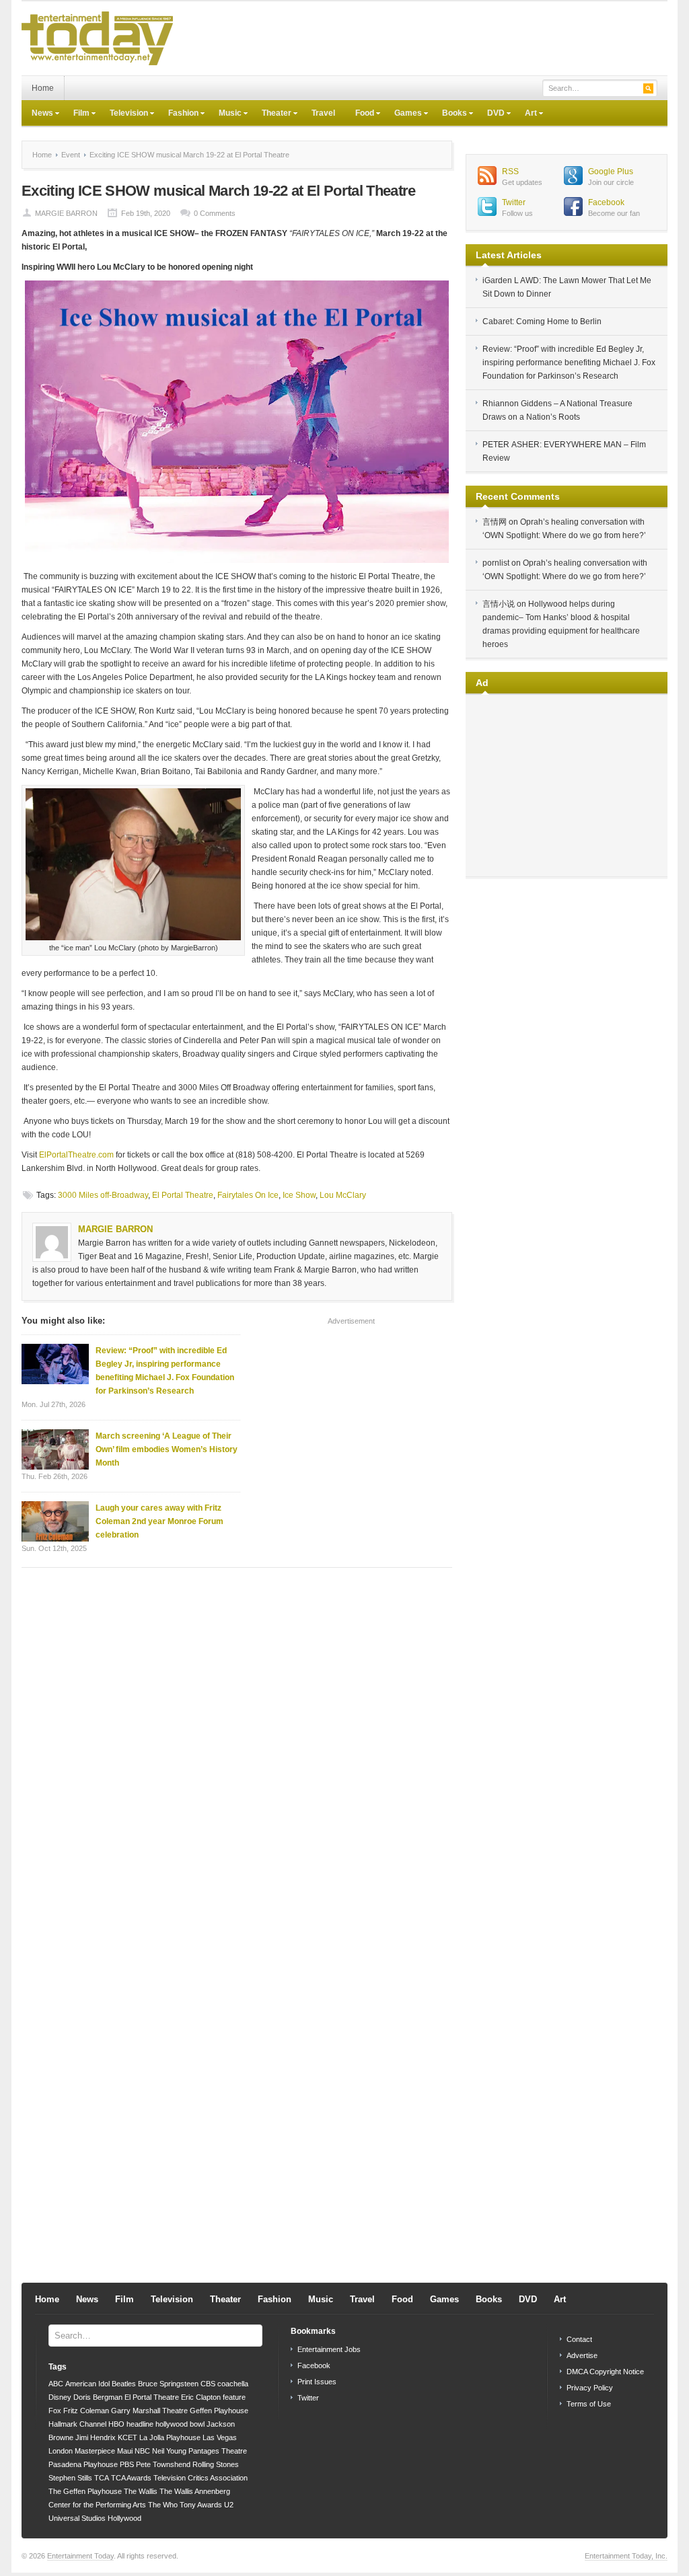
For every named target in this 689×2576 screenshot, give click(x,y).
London (61, 2451)
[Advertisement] (423, 38)
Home (43, 88)
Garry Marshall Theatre (149, 2411)
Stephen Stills (70, 2478)
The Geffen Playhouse (85, 2491)
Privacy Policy (590, 2388)
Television (124, 114)
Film (76, 114)
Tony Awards (201, 2505)
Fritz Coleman (86, 2411)
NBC (142, 2451)
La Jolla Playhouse (170, 2437)
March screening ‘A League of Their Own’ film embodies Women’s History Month (167, 1449)
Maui (125, 2451)
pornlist (496, 563)
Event (71, 155)
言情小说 (499, 604)
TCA (102, 2478)
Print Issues (317, 2382)
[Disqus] (237, 1749)
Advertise (582, 2355)
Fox (55, 2411)
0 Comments (215, 213)
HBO (116, 2424)
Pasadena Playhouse (83, 2464)
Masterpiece (95, 2451)
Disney (60, 2397)
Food (360, 114)
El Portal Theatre (183, 1195)
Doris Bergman (98, 2397)
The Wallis (141, 2491)
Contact (579, 2339)
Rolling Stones (216, 2464)
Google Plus (611, 172)
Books (449, 114)
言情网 (495, 522)
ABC (56, 2384)
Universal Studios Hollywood (95, 2518)
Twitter (514, 202)
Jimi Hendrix (96, 2437)
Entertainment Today (80, 2556)
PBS (127, 2464)
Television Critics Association (201, 2478)
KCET (128, 2437)
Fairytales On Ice (248, 1195)
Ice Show (299, 1195)
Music (225, 114)
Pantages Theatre (218, 2451)
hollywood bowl (180, 2424)
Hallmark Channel (77, 2424)
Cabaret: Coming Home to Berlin (542, 321)
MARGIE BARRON (66, 213)
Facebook (606, 202)
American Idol (87, 2384)
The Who (163, 2505)
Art (526, 114)
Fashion (178, 114)
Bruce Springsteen (168, 2384)
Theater (271, 114)
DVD (491, 114)
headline (140, 2424)
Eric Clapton (201, 2397)
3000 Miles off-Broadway (103, 1195)
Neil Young (169, 2451)
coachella (233, 2384)
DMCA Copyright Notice (605, 2372)
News (37, 114)
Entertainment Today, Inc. (626, 2556)
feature (234, 2397)
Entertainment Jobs (329, 2349)
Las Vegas (220, 2437)
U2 (229, 2505)
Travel (323, 113)
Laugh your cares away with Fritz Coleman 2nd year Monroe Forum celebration (159, 1521)
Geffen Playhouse (219, 2411)
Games (403, 114)
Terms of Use (589, 2404)
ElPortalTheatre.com (76, 1155)
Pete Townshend (163, 2464)
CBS (208, 2384)
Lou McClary (343, 1195)
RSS (510, 172)
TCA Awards (131, 2478)
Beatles (124, 2384)
